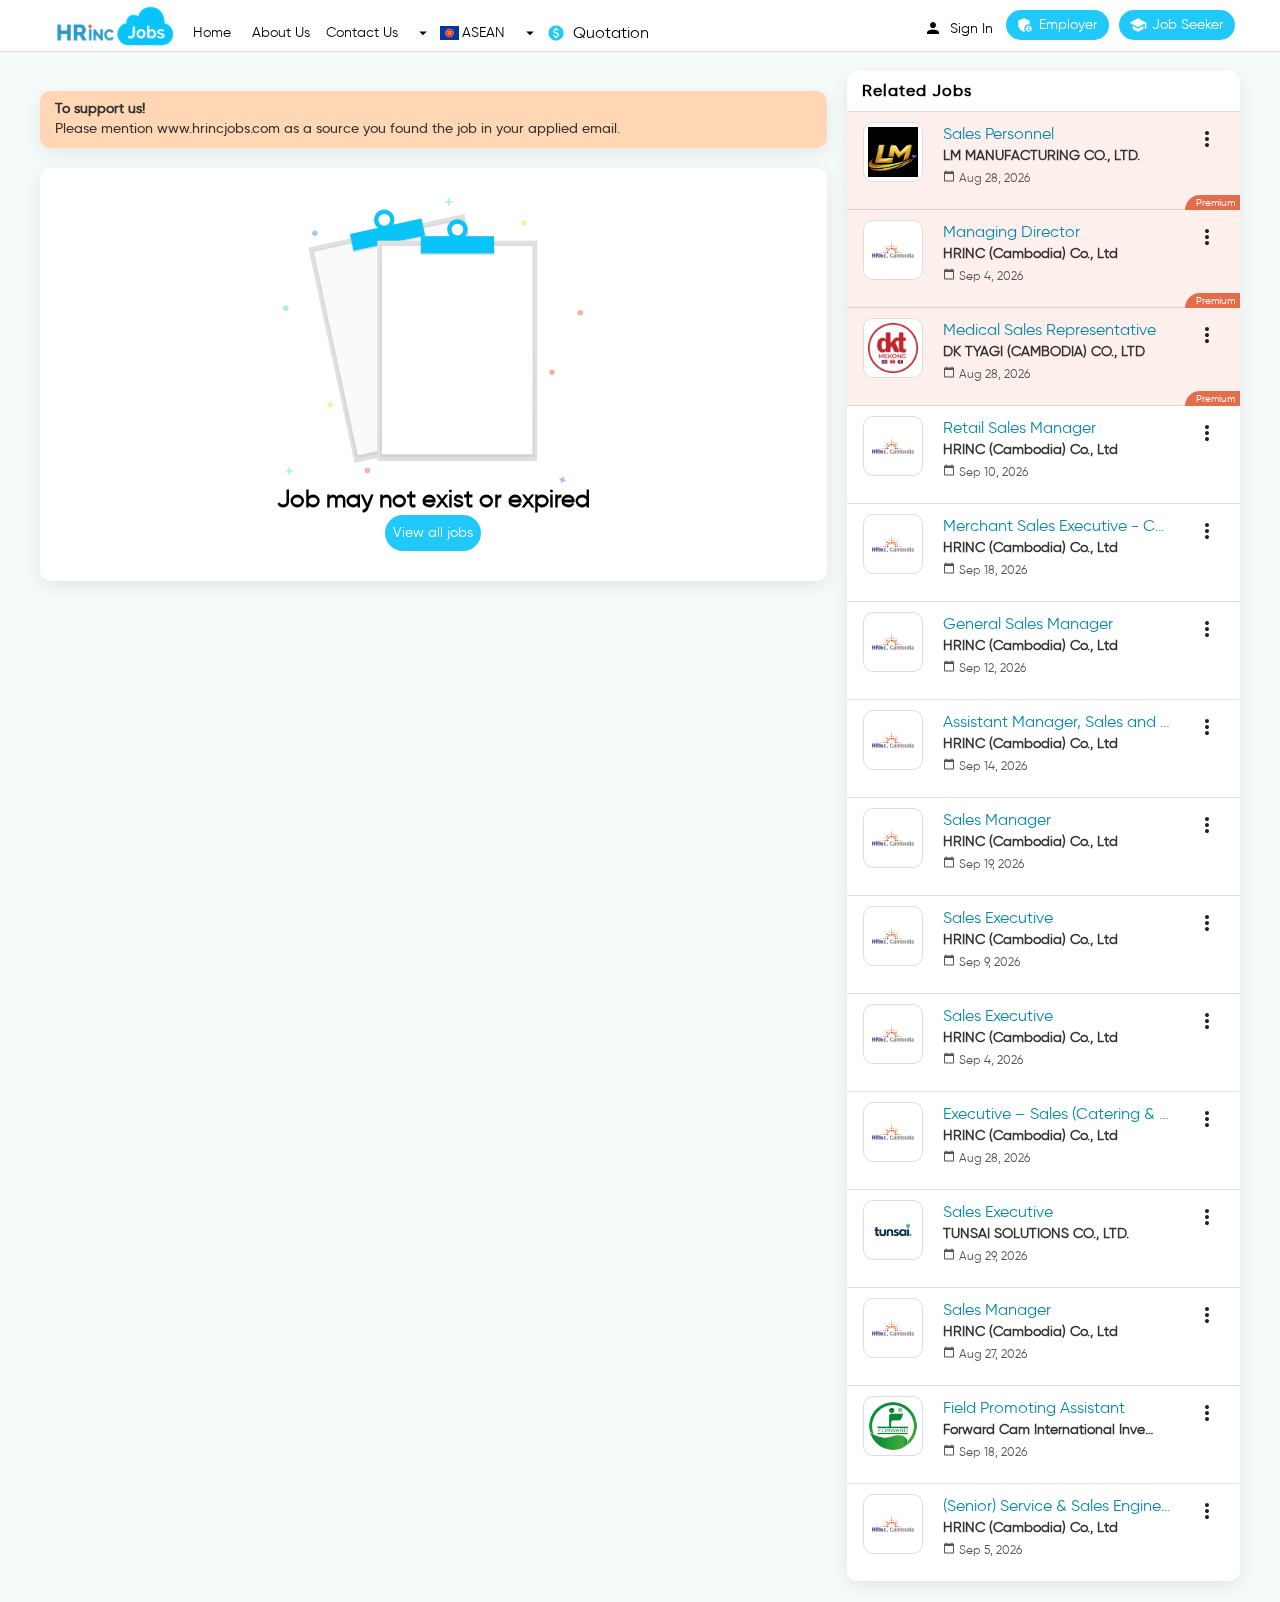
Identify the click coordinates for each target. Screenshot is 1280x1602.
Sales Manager (997, 819)
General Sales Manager (1028, 623)
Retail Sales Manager (1019, 427)
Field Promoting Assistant (1034, 1407)
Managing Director (1011, 231)
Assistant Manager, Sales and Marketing (1058, 721)
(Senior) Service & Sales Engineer (1058, 1505)
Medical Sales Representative (1049, 329)
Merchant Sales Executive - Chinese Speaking (1058, 525)
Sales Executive (998, 917)
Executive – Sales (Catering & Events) (1058, 1113)
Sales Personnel (998, 133)
